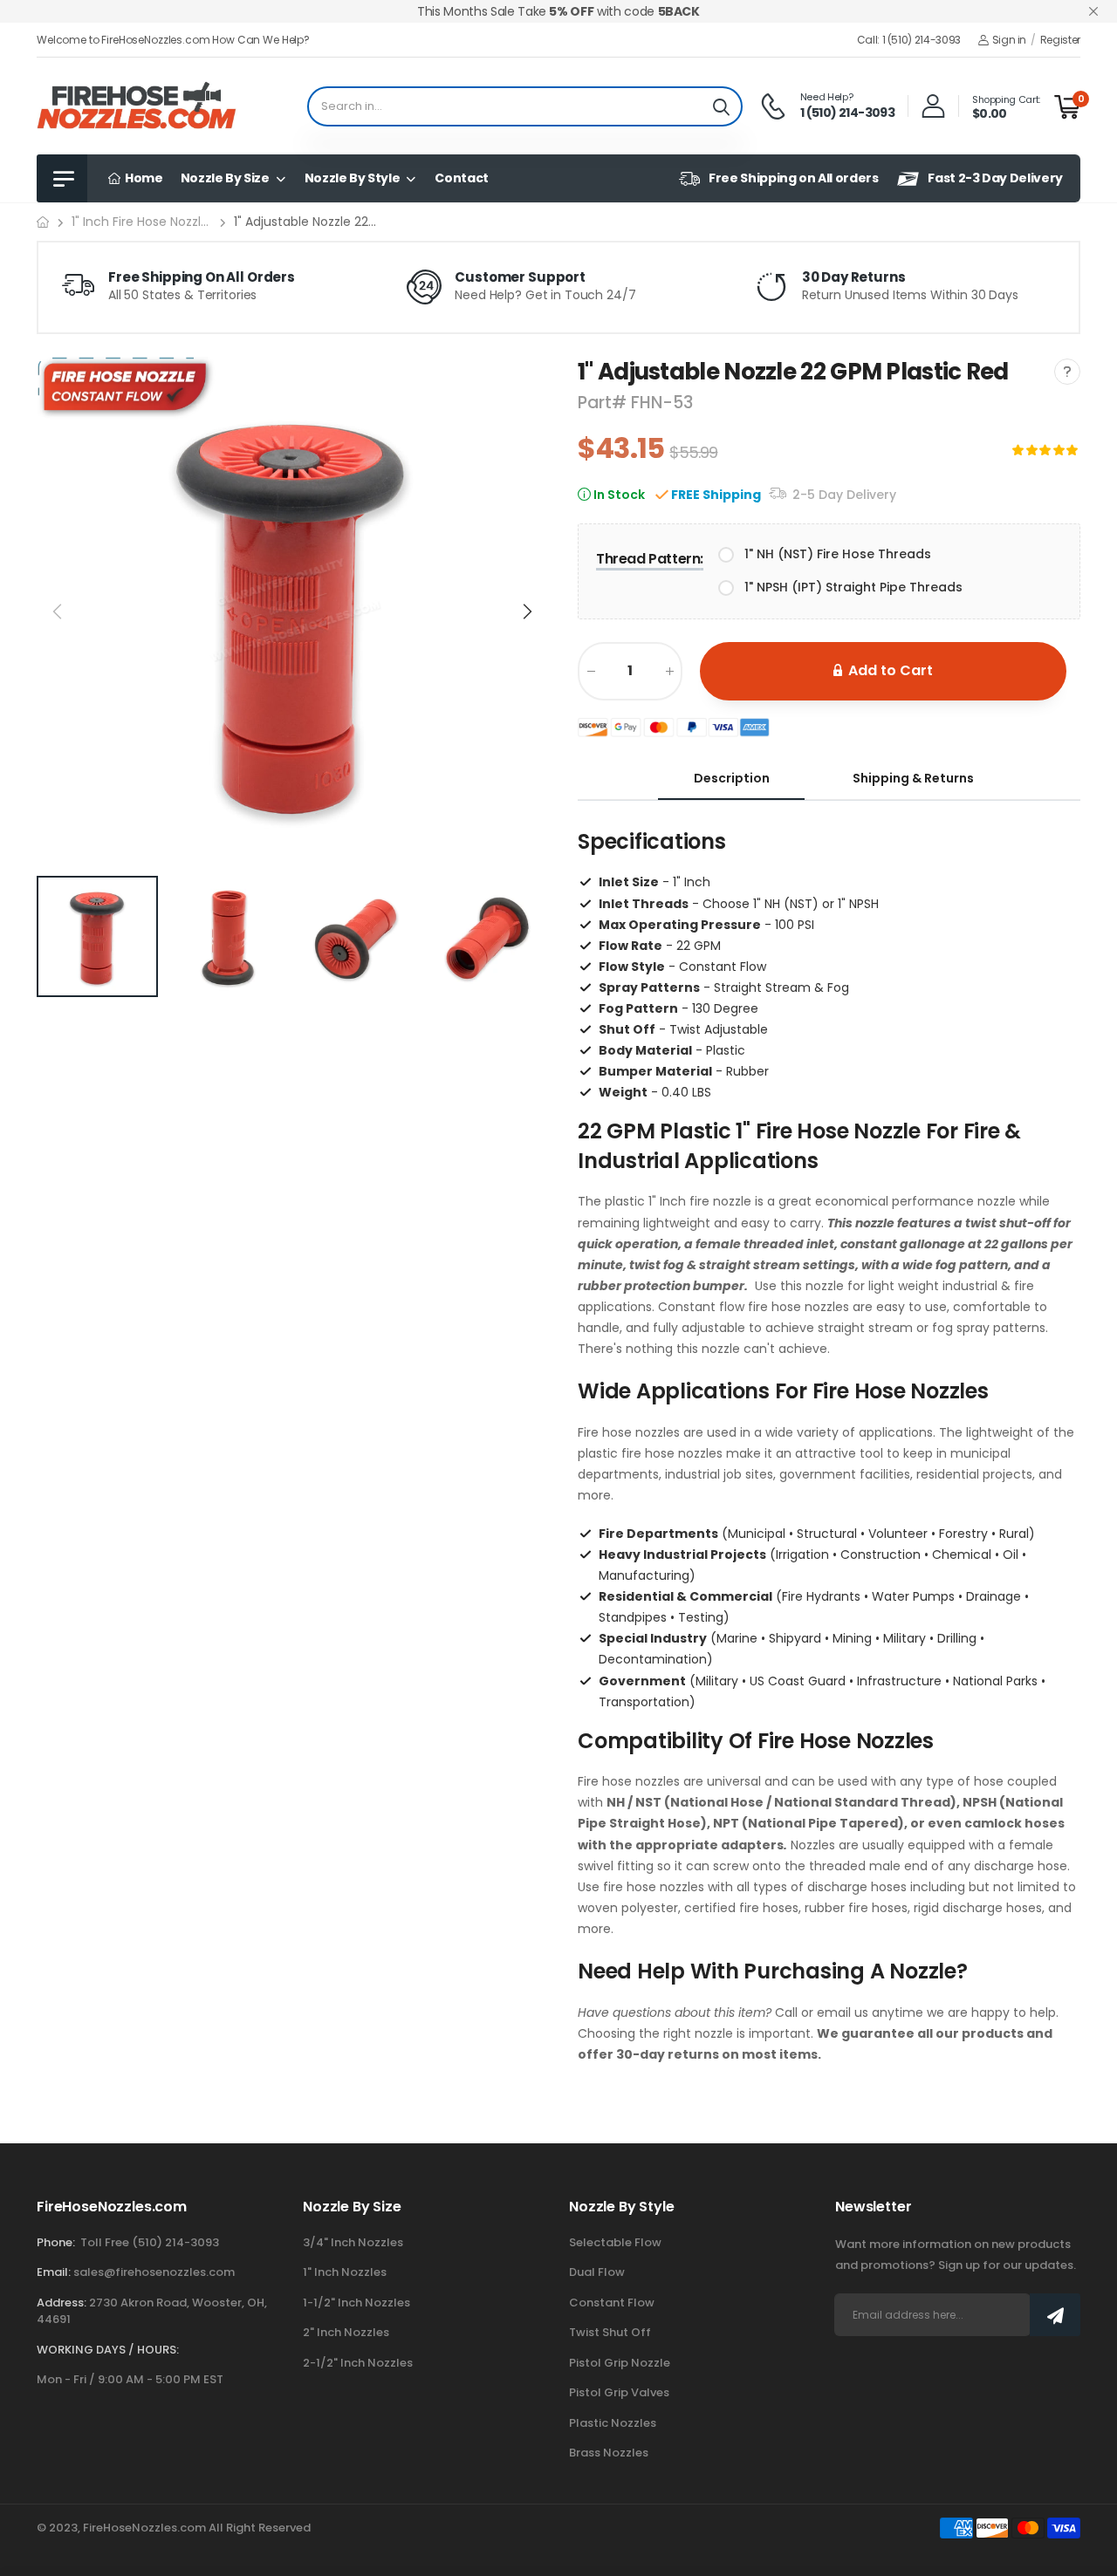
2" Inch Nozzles (346, 2332)
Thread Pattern (650, 559)
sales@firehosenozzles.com (154, 2272)
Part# (604, 403)
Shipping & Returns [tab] (913, 778)
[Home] (43, 222)
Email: (54, 2272)
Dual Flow (597, 2272)
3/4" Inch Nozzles (353, 2242)
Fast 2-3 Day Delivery (995, 178)
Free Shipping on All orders (793, 178)
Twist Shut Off (610, 2332)
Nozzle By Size (225, 178)
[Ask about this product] (1067, 372)
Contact (462, 178)
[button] (526, 612)
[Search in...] (721, 106)
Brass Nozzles (609, 2453)
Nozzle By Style (353, 178)
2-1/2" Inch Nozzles (358, 2363)
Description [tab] (732, 778)
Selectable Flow (615, 2242)
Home (142, 178)
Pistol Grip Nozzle (620, 2363)
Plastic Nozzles (613, 2423)
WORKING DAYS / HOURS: (108, 2350)
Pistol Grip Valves (619, 2392)
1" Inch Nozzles (345, 2272)
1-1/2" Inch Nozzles (356, 2303)
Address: (62, 2303)
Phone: (56, 2242)
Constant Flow (612, 2303)
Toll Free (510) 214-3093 (150, 2242)
